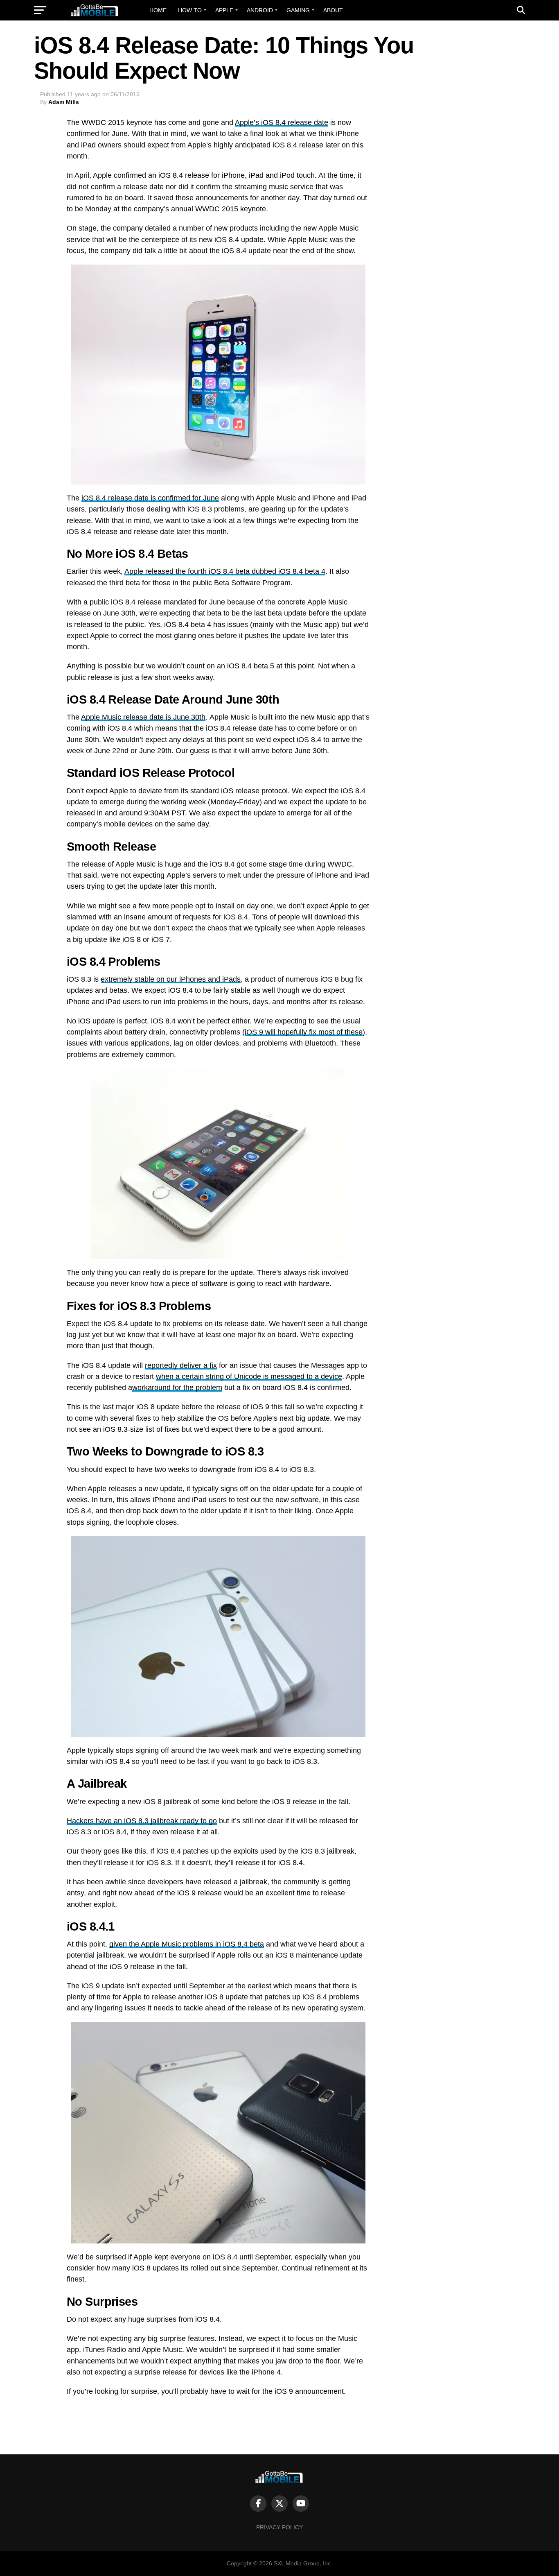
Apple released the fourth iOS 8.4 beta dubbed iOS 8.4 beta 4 (225, 571)
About (333, 10)
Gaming (298, 10)
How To (190, 10)
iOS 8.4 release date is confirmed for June (150, 498)
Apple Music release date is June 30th (143, 717)
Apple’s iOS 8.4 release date (282, 122)
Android (260, 10)
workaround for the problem (177, 1388)
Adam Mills (64, 102)
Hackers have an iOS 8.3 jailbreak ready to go (142, 1821)
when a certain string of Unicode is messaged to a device (249, 1376)
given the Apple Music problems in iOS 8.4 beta (187, 1944)
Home (158, 10)
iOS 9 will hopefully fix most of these (304, 1032)
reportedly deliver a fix (181, 1365)
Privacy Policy (279, 2527)
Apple (224, 10)
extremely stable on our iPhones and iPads (171, 979)
